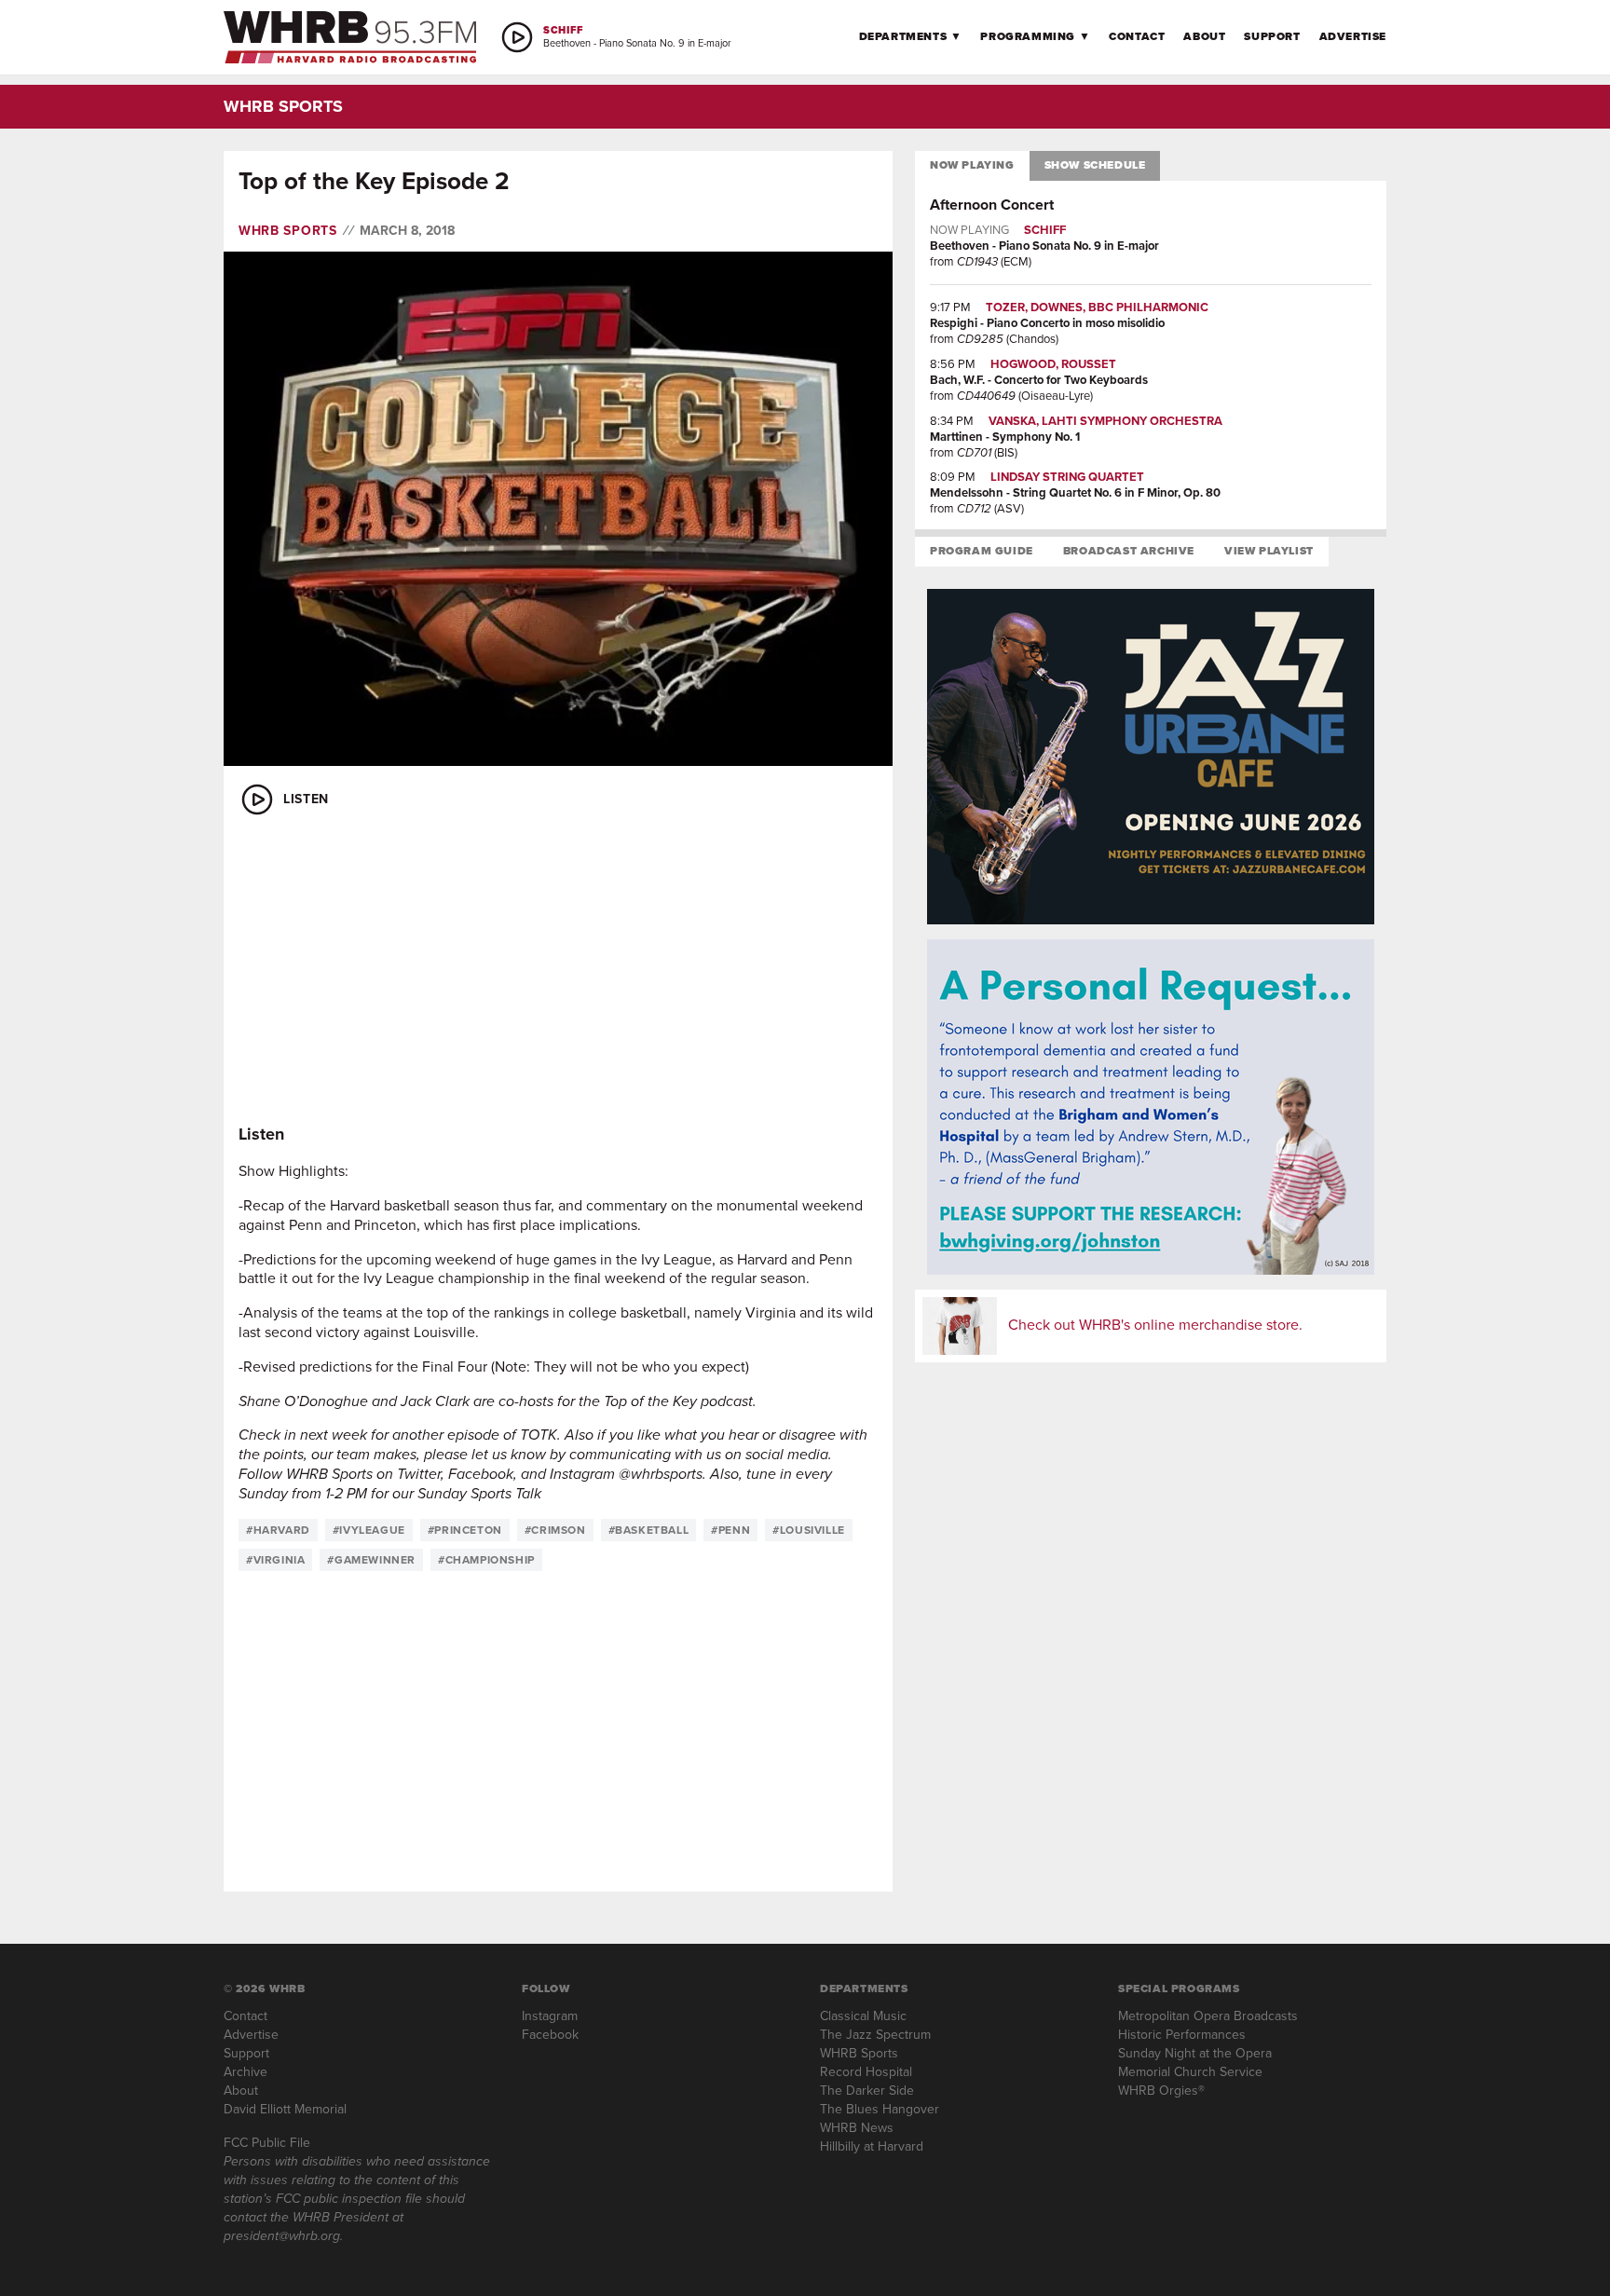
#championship (486, 1560)
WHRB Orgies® (1161, 2091)
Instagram (550, 2016)
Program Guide (982, 551)
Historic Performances (1182, 2035)
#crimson (555, 1530)
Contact (1137, 36)
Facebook (550, 2035)
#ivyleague (369, 1530)
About (1204, 36)
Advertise (1353, 36)
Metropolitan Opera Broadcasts (1208, 2016)
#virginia (275, 1560)
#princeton (465, 1530)
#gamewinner (371, 1560)
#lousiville (809, 1530)
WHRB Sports (288, 231)
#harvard (278, 1530)
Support (1272, 36)
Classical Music (863, 2016)
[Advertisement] (558, 971)
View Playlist (1269, 551)
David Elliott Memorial (285, 2109)
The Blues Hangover (880, 2109)
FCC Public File (267, 2143)
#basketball (649, 1530)
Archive (246, 2072)
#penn (730, 1530)
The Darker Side (867, 2091)
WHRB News (857, 2128)
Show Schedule (1095, 165)
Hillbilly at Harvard (872, 2146)
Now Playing (972, 165)
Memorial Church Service (1190, 2072)
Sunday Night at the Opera (1195, 2053)
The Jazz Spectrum (875, 2035)
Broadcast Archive (1129, 551)
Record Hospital (866, 2072)
